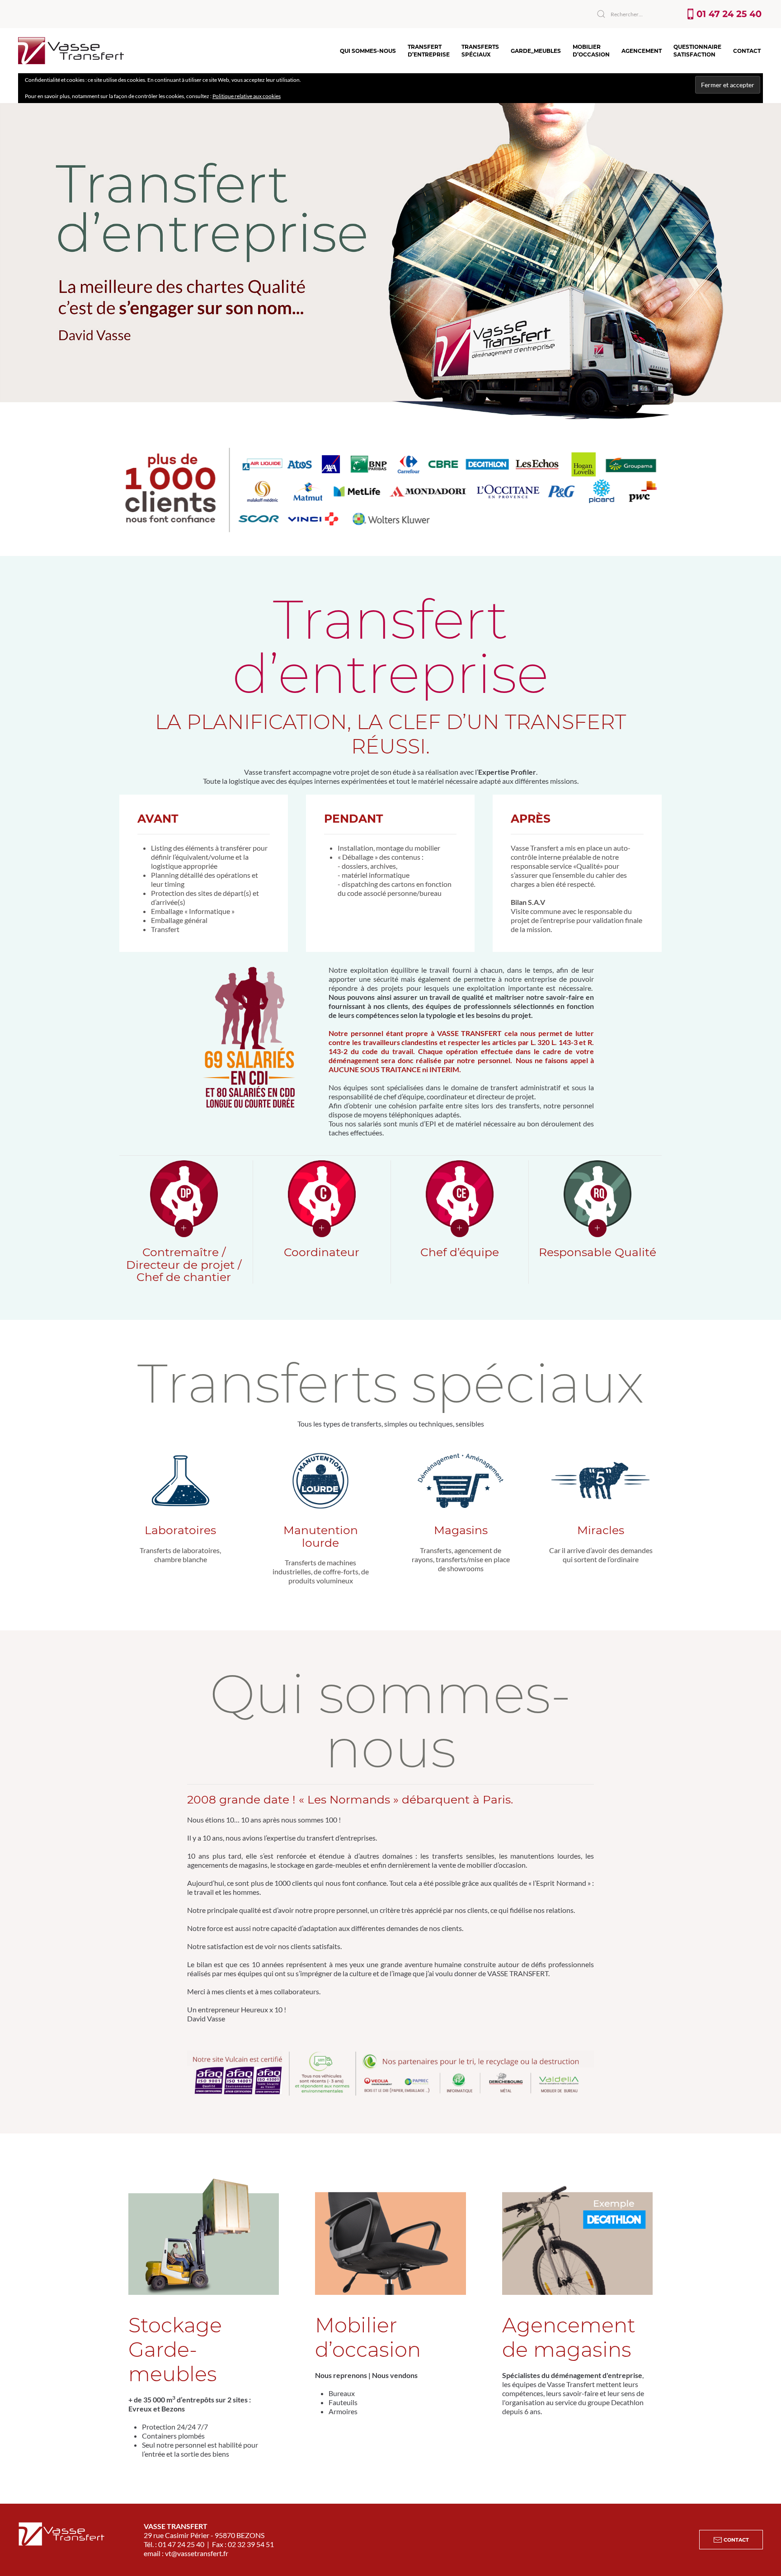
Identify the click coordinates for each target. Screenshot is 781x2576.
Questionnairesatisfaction (697, 51)
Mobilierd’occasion (591, 51)
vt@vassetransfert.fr (197, 2553)
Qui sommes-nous (368, 51)
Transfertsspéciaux (480, 51)
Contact (747, 51)
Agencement (642, 51)
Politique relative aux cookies (247, 96)
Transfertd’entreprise (429, 51)
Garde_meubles (536, 51)
